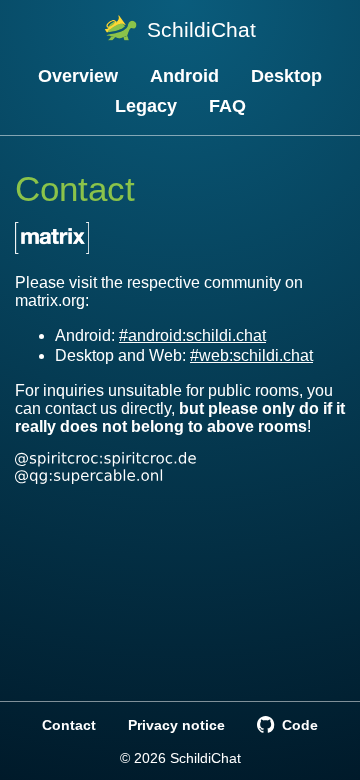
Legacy (146, 106)
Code (299, 725)
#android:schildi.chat (192, 335)
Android (184, 76)
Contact (69, 725)
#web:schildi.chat (251, 355)
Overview (78, 76)
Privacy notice (176, 725)
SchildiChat (201, 29)
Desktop (286, 76)
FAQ (227, 106)
